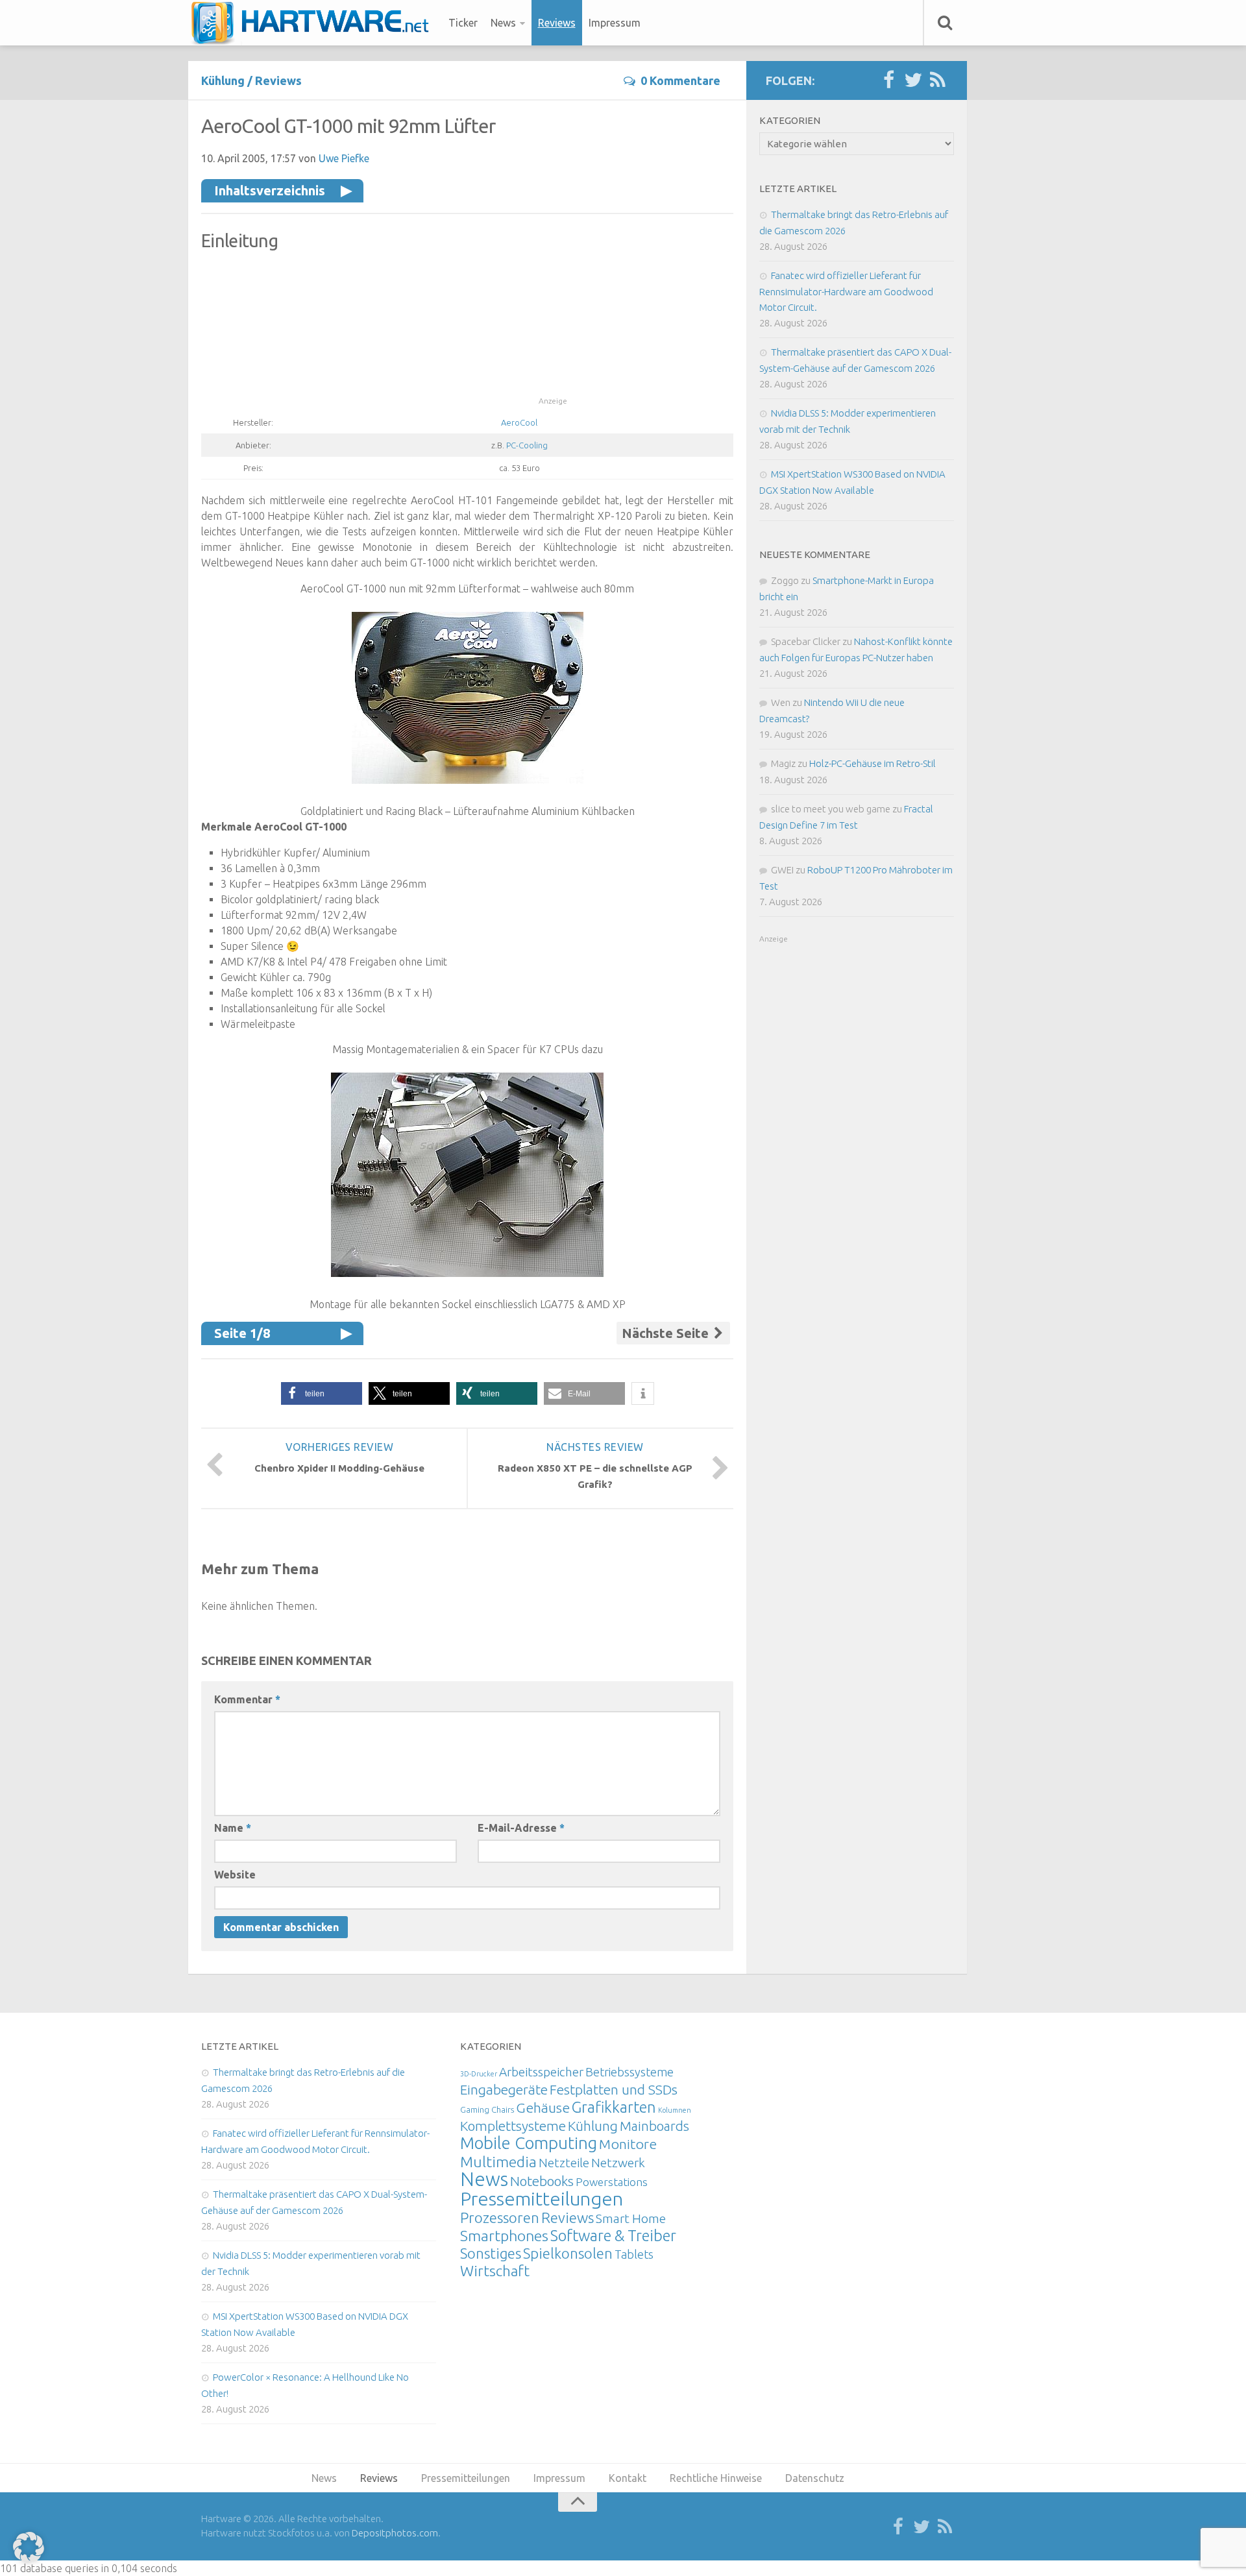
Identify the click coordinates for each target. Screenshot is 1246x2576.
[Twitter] (913, 80)
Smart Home (631, 2218)
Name (233, 1828)
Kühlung (223, 80)
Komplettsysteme (513, 2126)
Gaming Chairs (487, 2109)
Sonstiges (491, 2253)
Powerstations (612, 2182)
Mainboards (654, 2126)
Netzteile (564, 2163)
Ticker (463, 23)
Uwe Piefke (344, 158)
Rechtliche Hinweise (716, 2478)
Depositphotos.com (395, 2533)
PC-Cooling (527, 445)
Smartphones (504, 2236)
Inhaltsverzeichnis (270, 190)
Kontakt (628, 2478)
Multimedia (498, 2161)
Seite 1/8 (242, 1333)
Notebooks (542, 2181)
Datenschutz (815, 2478)
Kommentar (247, 1699)
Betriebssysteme (629, 2072)
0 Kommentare (680, 80)
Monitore (628, 2144)
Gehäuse (543, 2108)
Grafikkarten (614, 2107)
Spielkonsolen (568, 2253)
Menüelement (314, 23)
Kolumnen (675, 2110)
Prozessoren (500, 2218)
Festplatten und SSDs (614, 2089)
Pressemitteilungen (542, 2198)
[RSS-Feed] (938, 80)
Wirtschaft (495, 2271)
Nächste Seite (667, 1333)
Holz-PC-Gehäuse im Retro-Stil (873, 763)
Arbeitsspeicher (541, 2072)
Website (235, 1875)
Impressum (615, 23)
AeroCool (519, 422)
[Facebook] (888, 80)
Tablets (634, 2254)
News (503, 23)
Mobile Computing (529, 2143)
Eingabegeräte (504, 2090)
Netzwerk (618, 2163)
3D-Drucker (479, 2074)
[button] (322, 1393)
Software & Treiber (613, 2235)
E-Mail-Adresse (521, 1828)
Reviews (557, 23)
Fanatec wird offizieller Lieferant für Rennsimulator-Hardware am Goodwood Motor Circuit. (846, 291)
